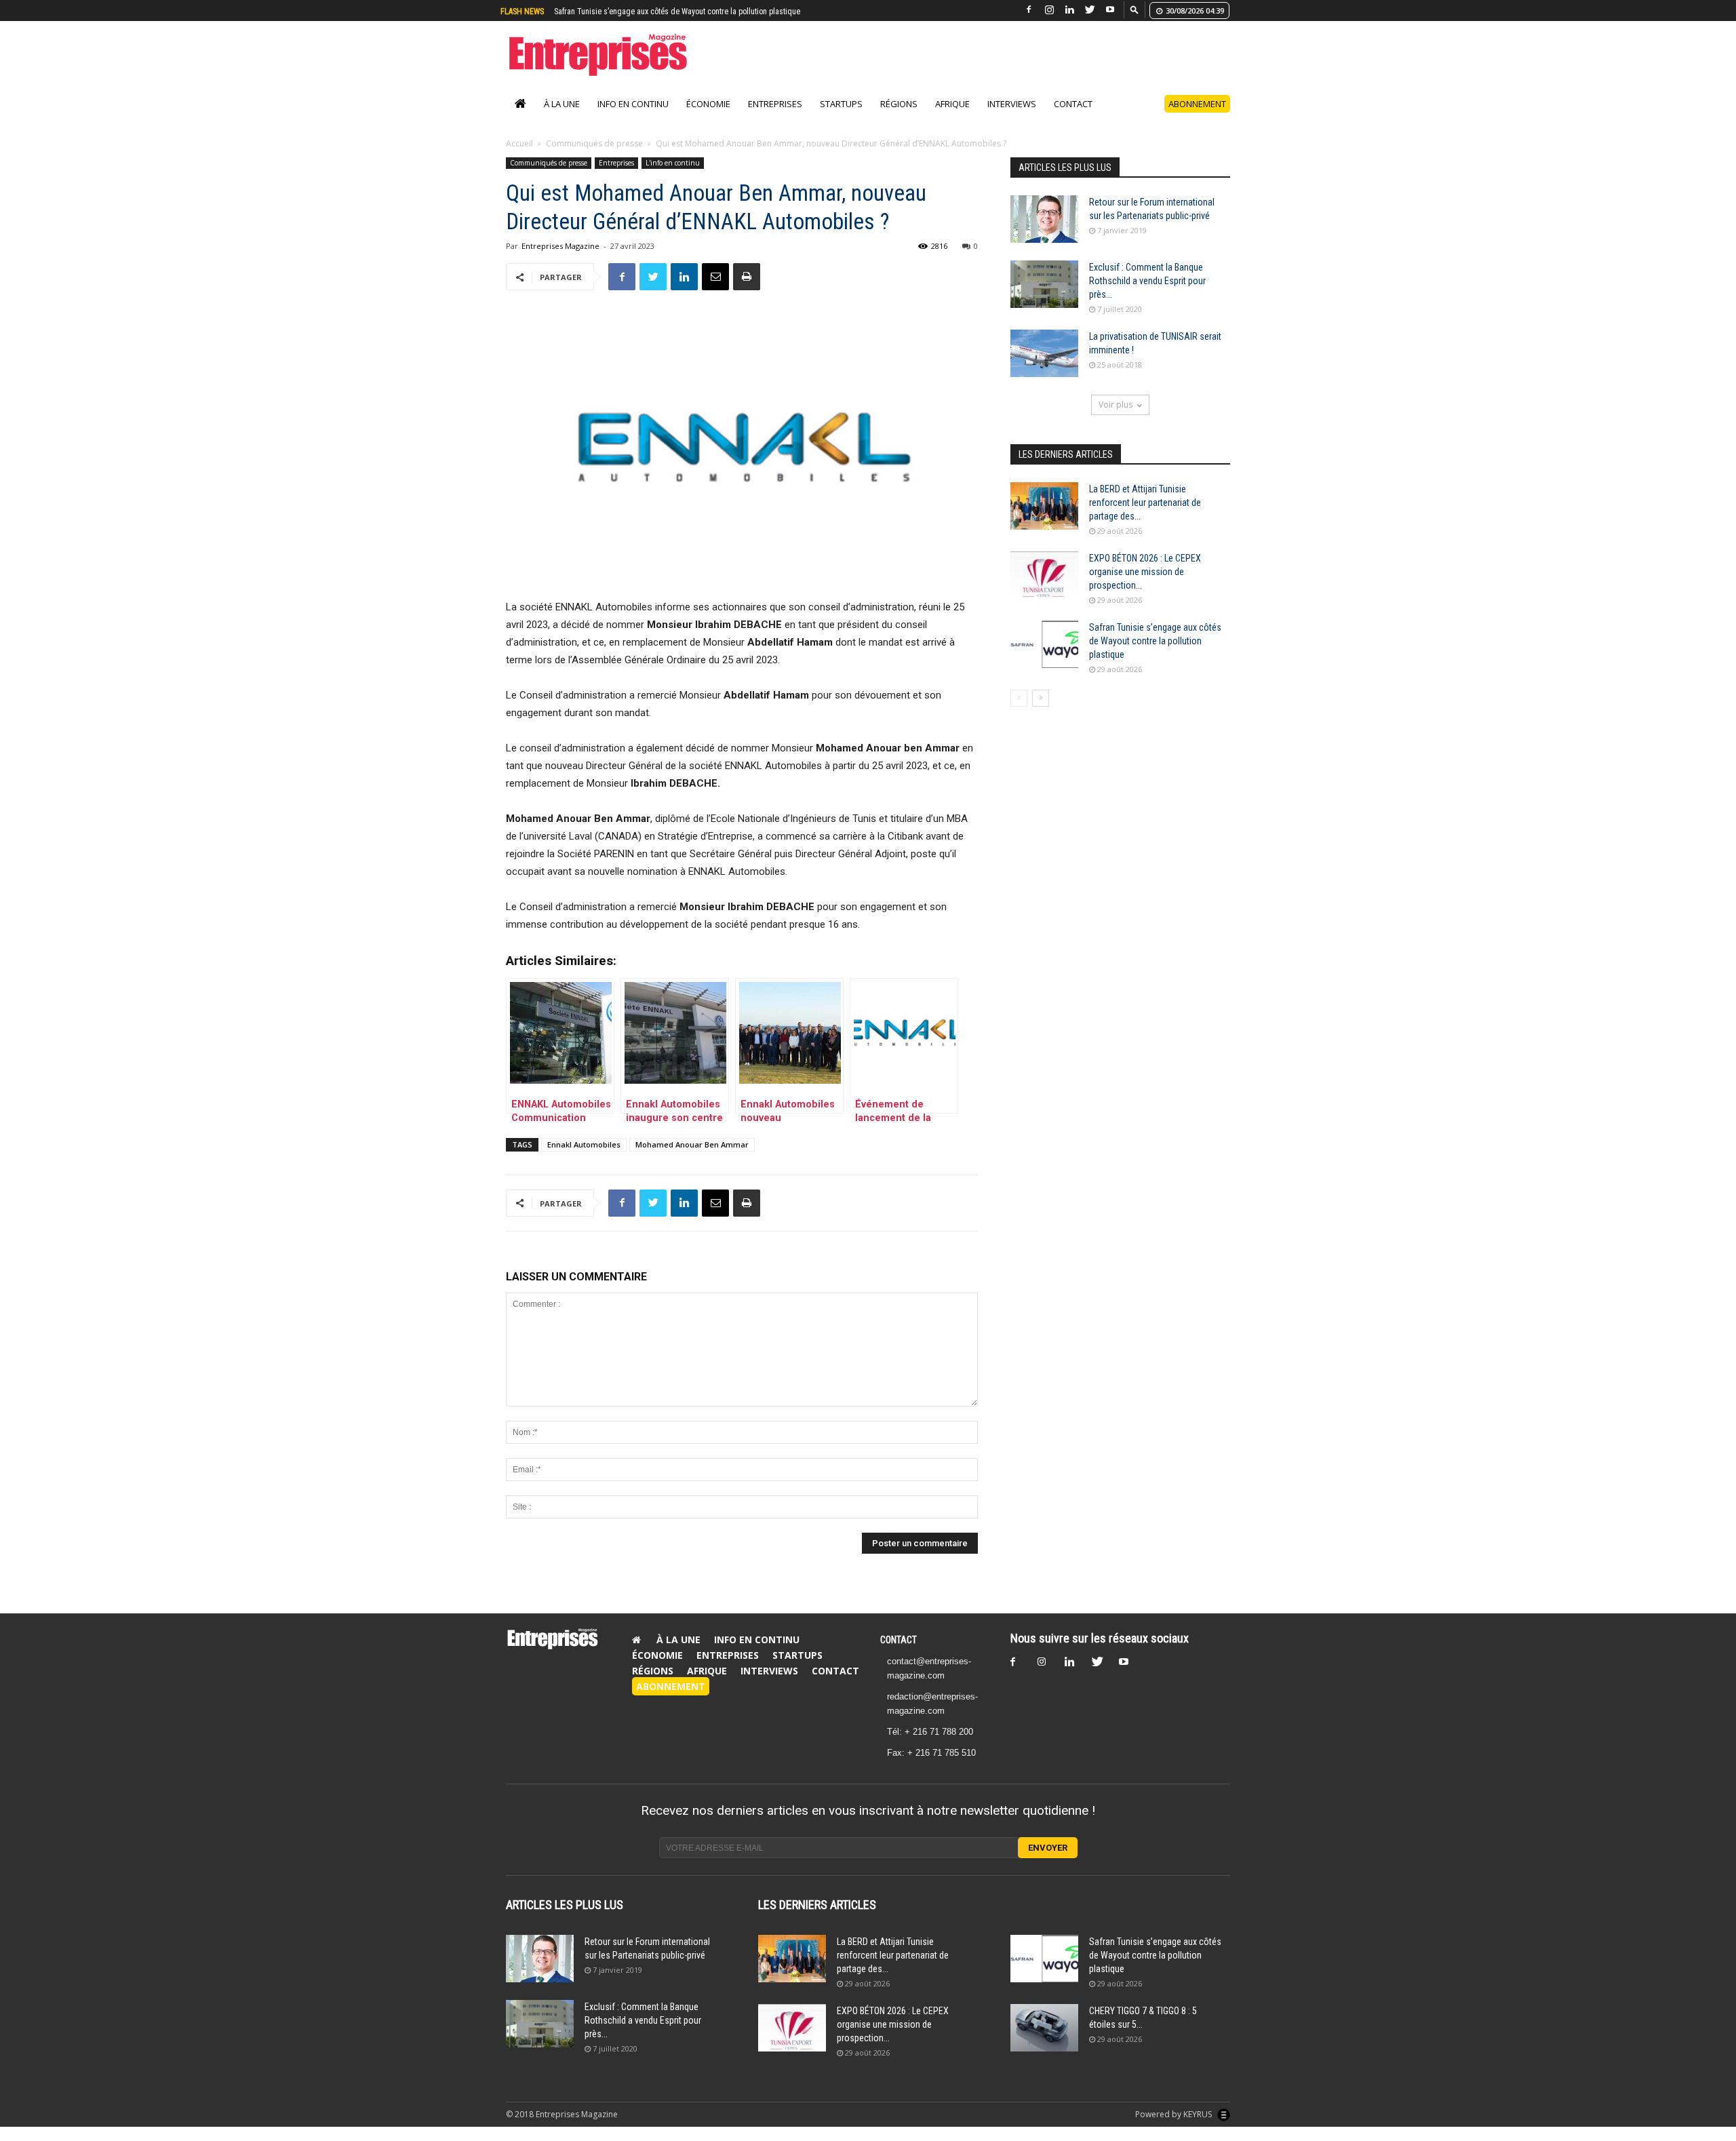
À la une (562, 118)
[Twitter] (1090, 10)
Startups (841, 118)
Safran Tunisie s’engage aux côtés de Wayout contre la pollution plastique (1155, 655)
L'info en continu (673, 177)
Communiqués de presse (594, 158)
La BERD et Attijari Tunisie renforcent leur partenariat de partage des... (1145, 517)
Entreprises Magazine (560, 260)
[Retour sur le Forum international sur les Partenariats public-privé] (1044, 233)
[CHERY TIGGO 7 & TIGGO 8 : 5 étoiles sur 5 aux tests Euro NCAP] (1044, 2042)
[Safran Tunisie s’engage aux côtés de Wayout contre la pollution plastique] (1044, 659)
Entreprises (775, 118)
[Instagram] (1049, 10)
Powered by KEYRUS (1175, 2128)
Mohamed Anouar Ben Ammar (692, 1159)
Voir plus (1116, 419)
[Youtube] (1110, 10)
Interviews (1012, 118)
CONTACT (899, 1654)
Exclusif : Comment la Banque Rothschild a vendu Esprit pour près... (1147, 295)
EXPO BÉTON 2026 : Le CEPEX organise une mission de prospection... (1145, 586)
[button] (1135, 9)
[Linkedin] (1069, 10)
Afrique (952, 118)
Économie (708, 118)
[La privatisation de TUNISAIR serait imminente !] (1044, 368)
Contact (1073, 118)
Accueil (519, 158)
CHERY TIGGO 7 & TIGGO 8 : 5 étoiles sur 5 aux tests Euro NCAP (662, 12)
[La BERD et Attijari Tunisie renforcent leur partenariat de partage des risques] (1044, 520)
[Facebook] (1029, 10)
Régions (899, 118)
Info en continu (633, 118)
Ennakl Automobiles (584, 1159)
